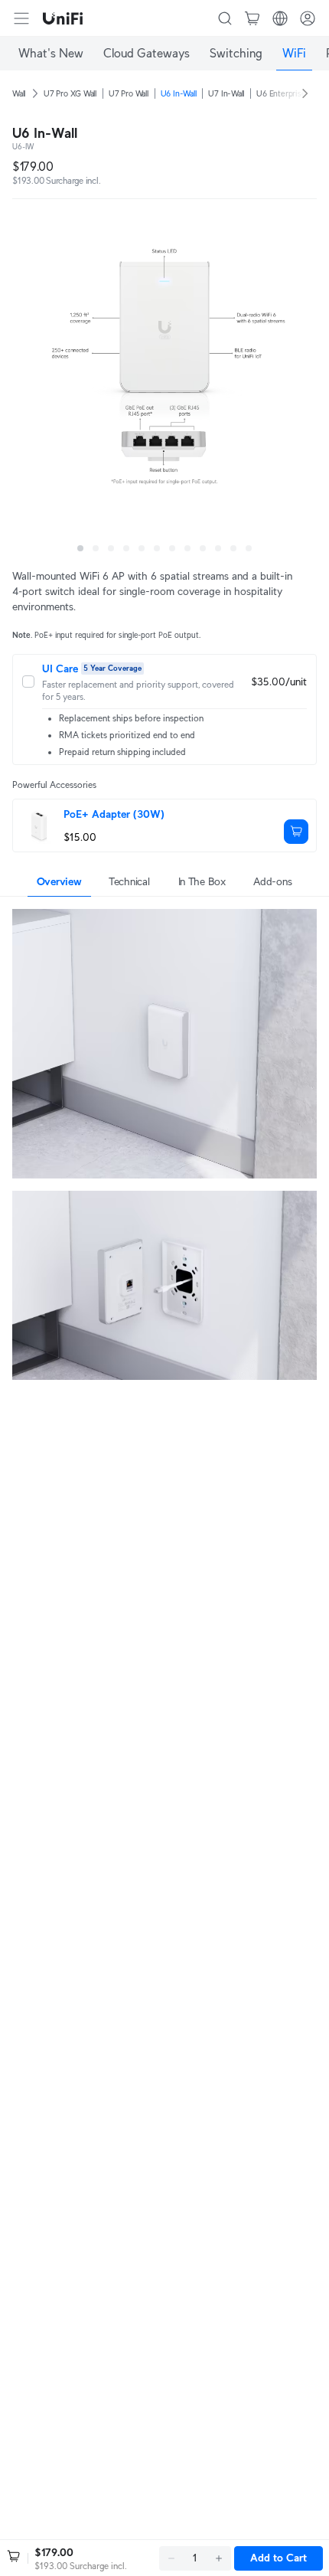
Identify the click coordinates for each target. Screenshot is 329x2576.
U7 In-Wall (226, 93)
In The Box (202, 881)
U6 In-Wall (179, 93)
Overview (59, 881)
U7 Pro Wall (129, 93)
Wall (19, 93)
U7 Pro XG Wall (70, 93)
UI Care (60, 669)
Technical (129, 881)
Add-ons (272, 881)
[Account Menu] (308, 18)
